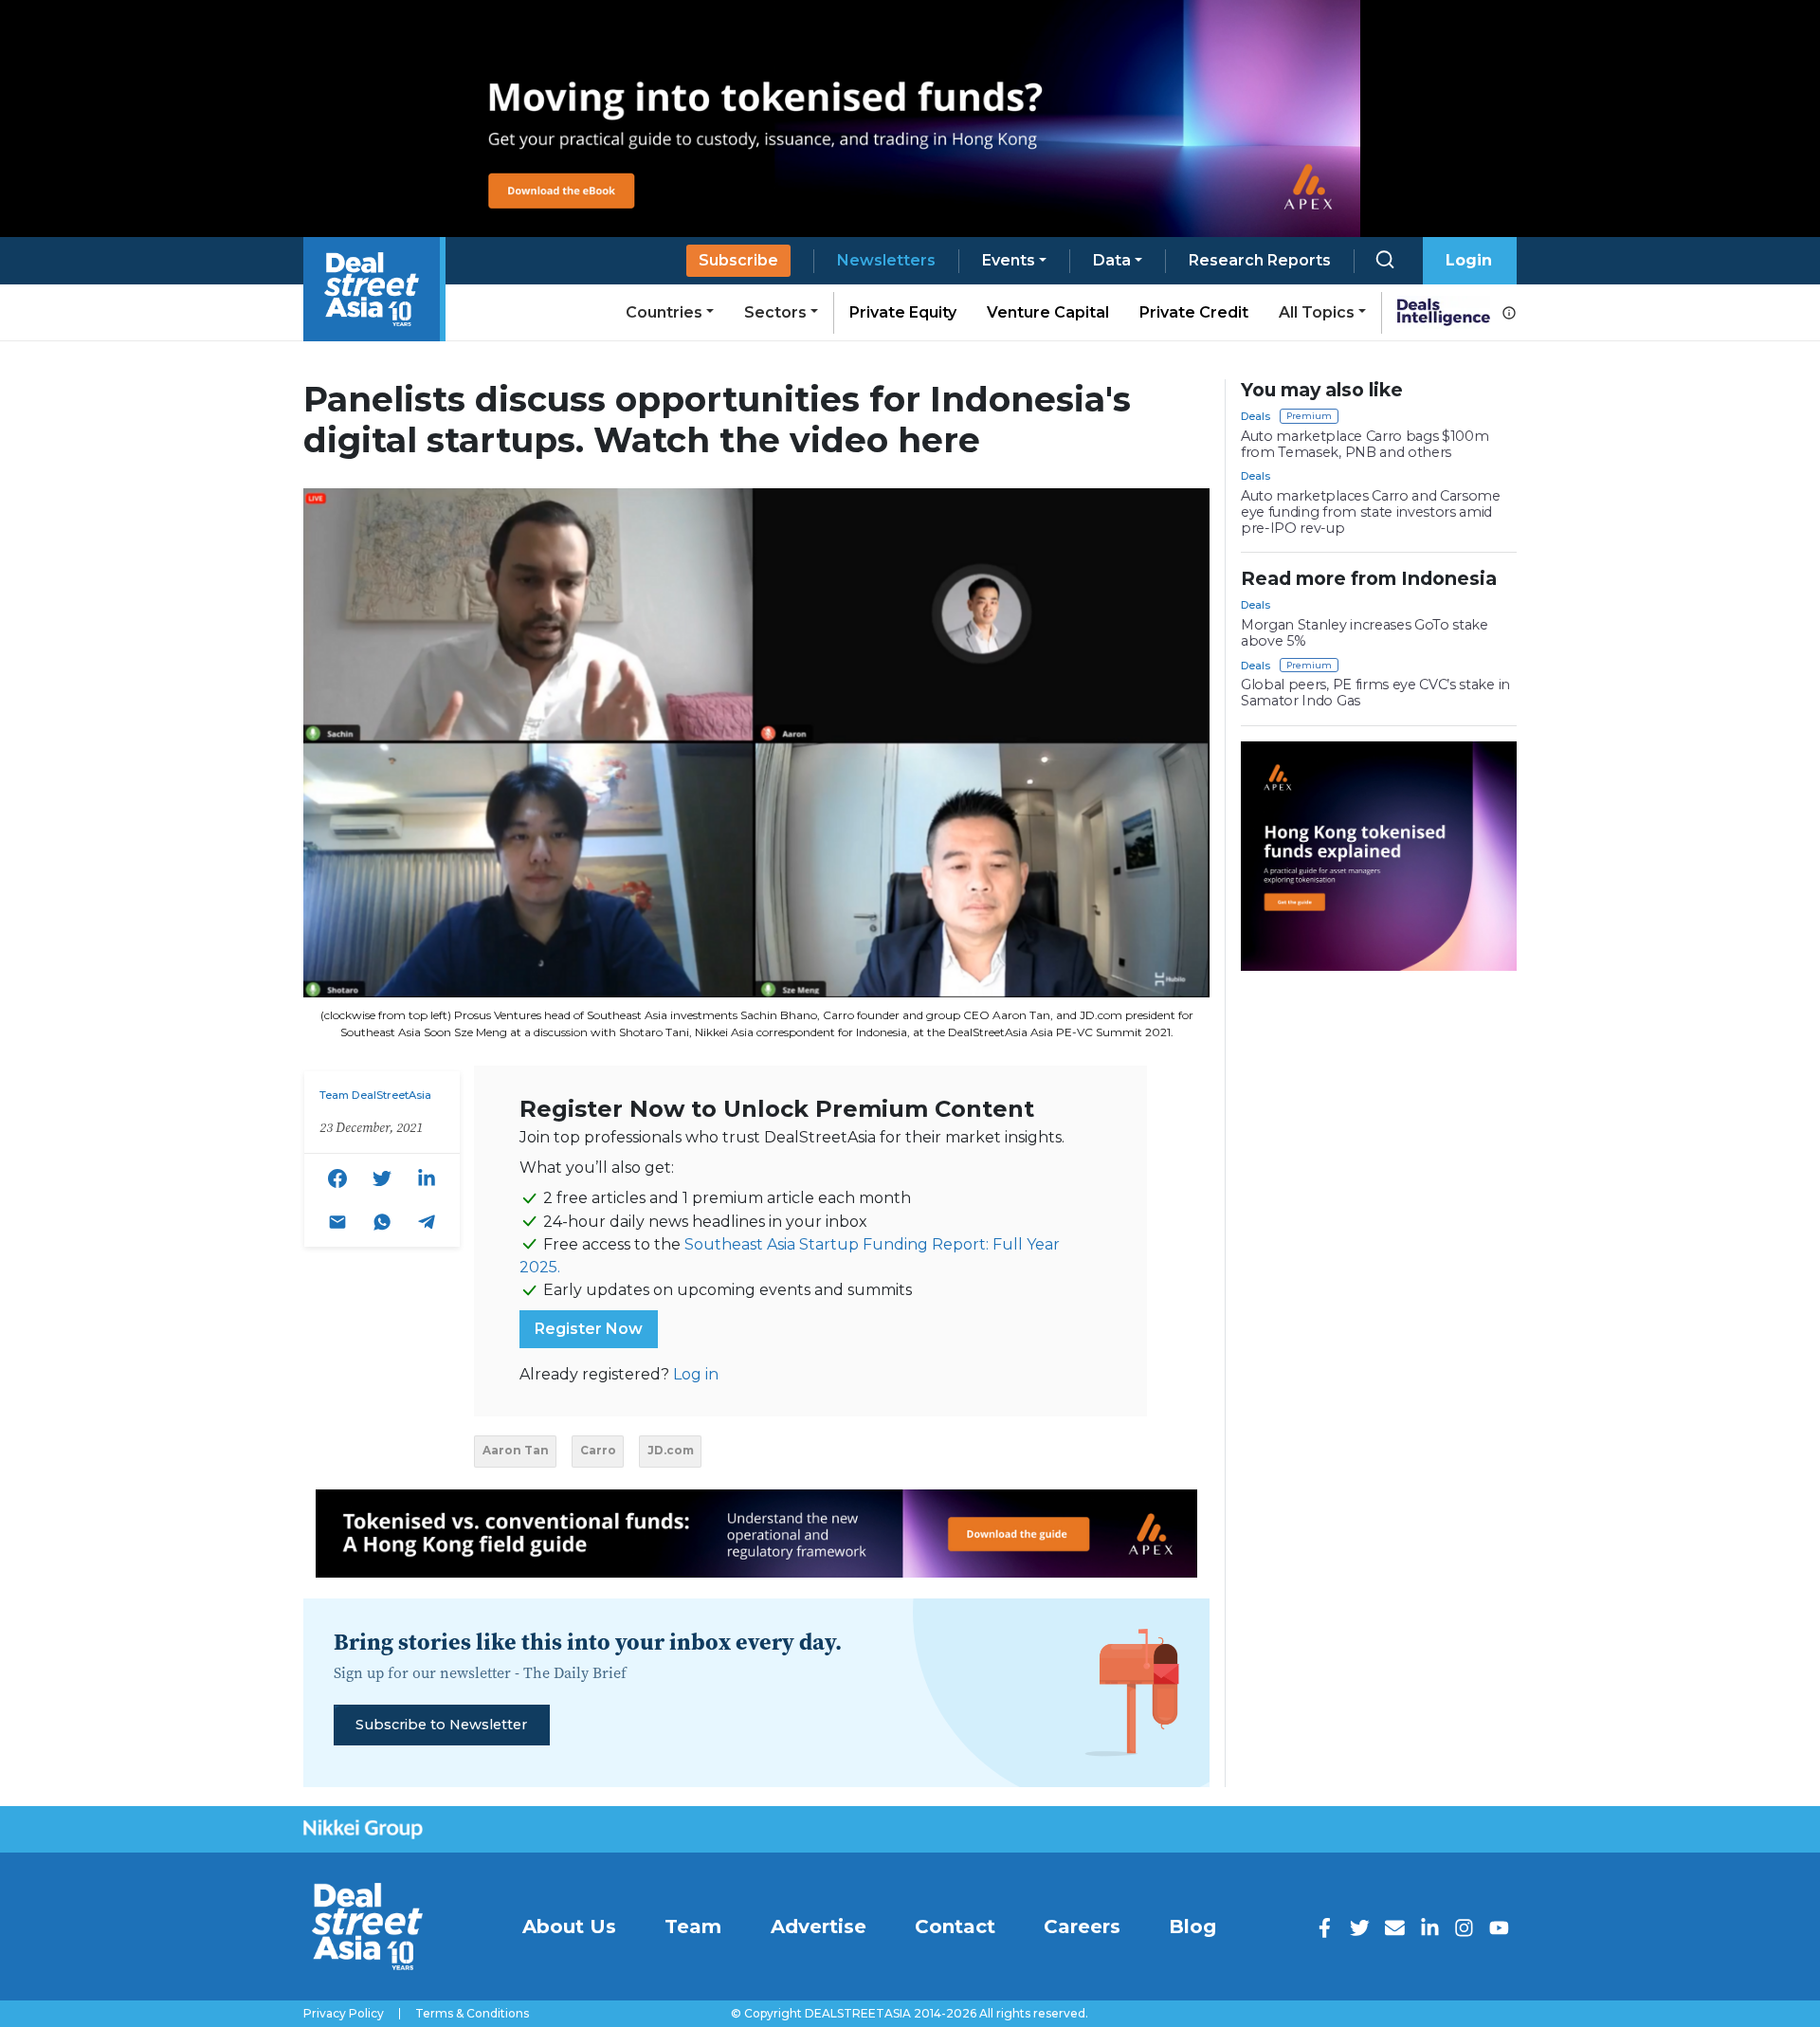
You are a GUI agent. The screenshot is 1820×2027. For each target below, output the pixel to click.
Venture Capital (1048, 312)
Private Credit (1194, 312)
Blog (1192, 1927)
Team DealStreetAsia (375, 1095)
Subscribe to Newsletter (441, 1725)
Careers (1082, 1927)
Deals (1256, 416)
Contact (955, 1927)
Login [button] (1469, 260)
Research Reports (1260, 260)
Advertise (819, 1927)
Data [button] (1112, 260)
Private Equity (903, 312)
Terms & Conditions (472, 2014)
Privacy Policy (344, 2014)
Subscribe (738, 260)
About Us (569, 1927)
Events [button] (1009, 260)
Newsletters (886, 260)
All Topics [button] (1317, 312)
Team (693, 1927)
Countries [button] (664, 312)
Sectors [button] (775, 312)
